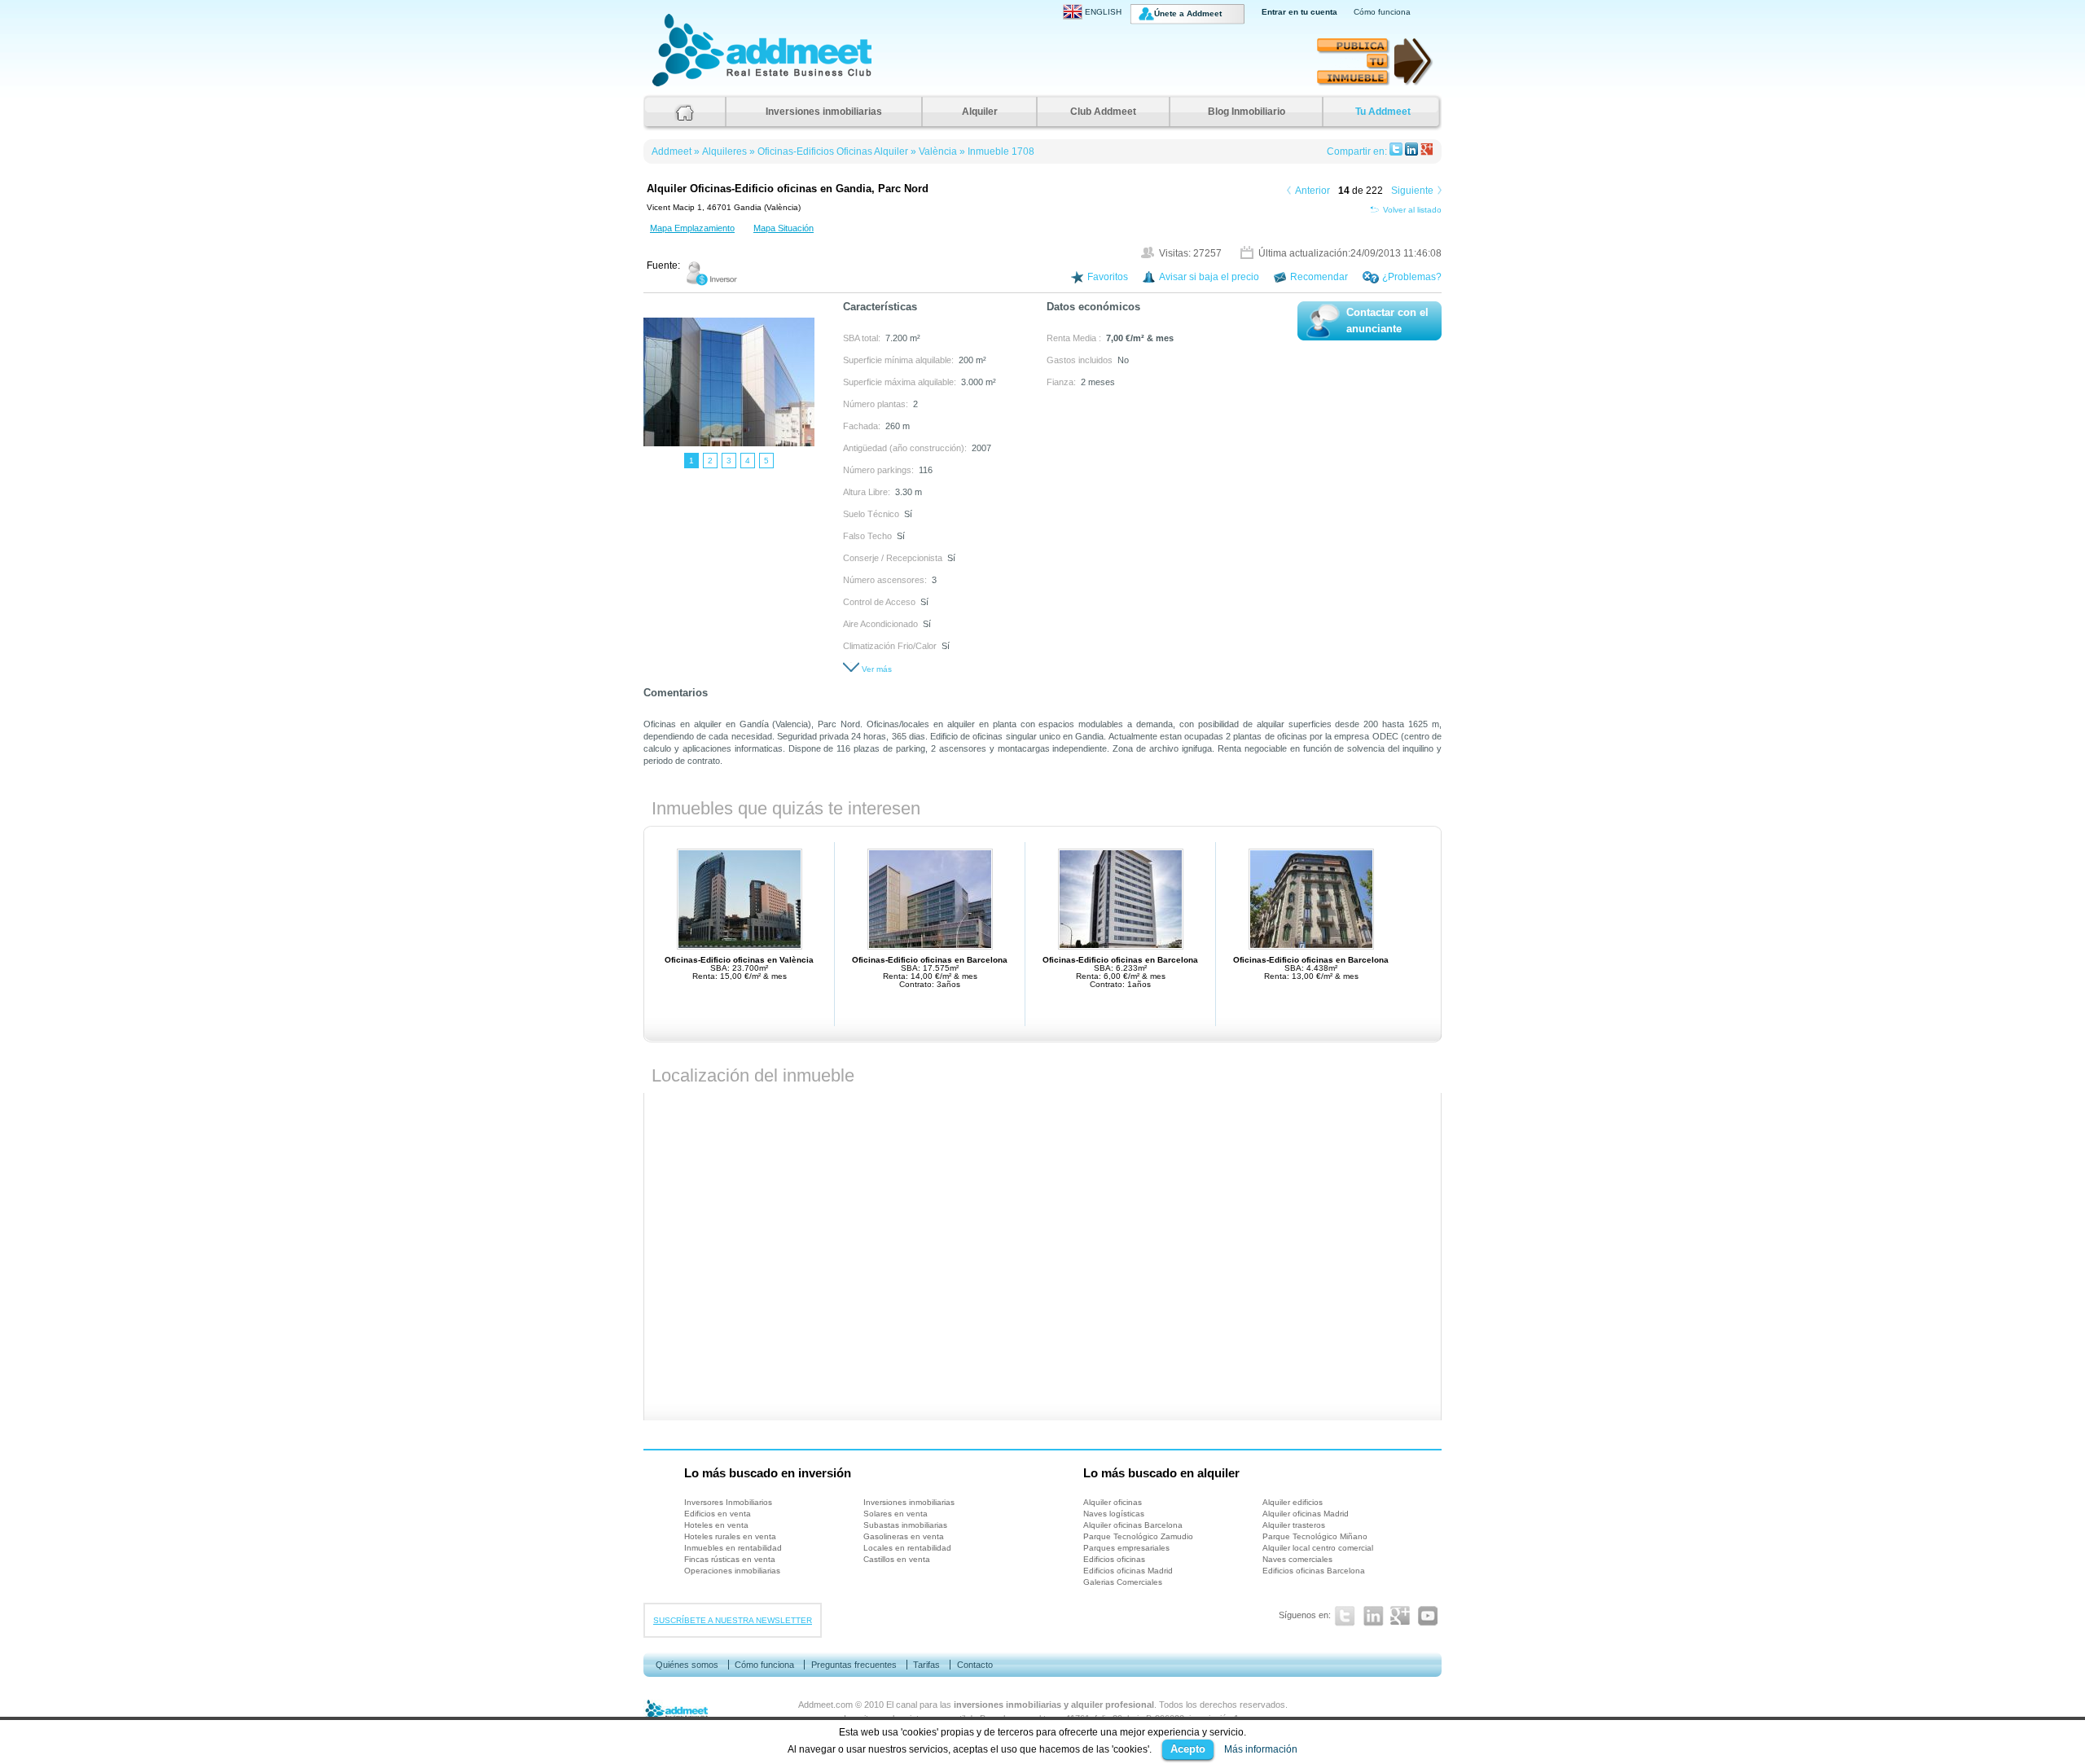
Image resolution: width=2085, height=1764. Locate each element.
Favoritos (1108, 277)
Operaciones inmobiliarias (732, 1571)
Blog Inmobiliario (1247, 112)
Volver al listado (1412, 210)
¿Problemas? (1412, 277)
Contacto (975, 1665)
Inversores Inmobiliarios (728, 1502)
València (938, 151)
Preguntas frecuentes (854, 1665)
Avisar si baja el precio (1209, 277)
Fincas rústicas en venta (730, 1559)
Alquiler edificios (1293, 1502)
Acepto (1188, 1749)
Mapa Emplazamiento (692, 228)
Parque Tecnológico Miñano (1315, 1536)
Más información (1261, 1749)
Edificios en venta (718, 1514)
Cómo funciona (1382, 12)
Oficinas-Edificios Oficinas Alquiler (833, 151)
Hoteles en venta (716, 1525)
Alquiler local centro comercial (1318, 1548)
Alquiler (980, 112)
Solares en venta (895, 1514)
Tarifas (926, 1665)
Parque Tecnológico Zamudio (1138, 1536)
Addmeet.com (825, 1705)
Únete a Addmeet (1188, 13)
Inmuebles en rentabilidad (733, 1548)
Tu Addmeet (1383, 112)
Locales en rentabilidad (907, 1548)
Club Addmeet (1103, 112)
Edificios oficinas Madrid (1128, 1571)
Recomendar (1319, 277)
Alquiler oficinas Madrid (1306, 1514)
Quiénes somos (687, 1665)
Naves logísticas (1114, 1514)
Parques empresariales (1126, 1548)
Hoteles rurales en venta (730, 1536)
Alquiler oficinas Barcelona (1133, 1525)
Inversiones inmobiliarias (824, 112)
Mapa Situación (784, 228)
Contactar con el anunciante (1387, 321)
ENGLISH (1103, 12)
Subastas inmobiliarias (905, 1525)
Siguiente (1412, 191)
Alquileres (724, 151)
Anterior (1312, 191)
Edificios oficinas (1114, 1559)
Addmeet (669, 86)
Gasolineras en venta (904, 1536)
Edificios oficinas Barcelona (1314, 1571)
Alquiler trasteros (1294, 1525)
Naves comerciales (1297, 1559)
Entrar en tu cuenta (1299, 12)
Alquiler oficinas (1113, 1502)
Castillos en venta (897, 1559)
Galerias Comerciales (1123, 1582)
